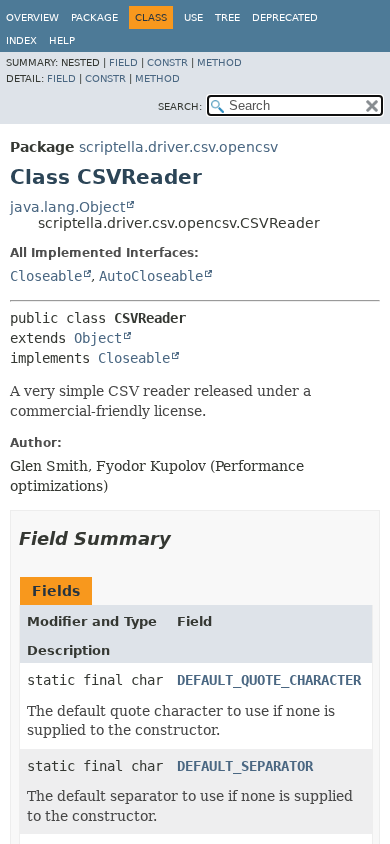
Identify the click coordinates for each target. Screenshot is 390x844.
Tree (227, 17)
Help (62, 40)
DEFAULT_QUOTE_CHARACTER (269, 680)
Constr (167, 62)
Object (98, 338)
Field (123, 62)
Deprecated (285, 17)
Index (21, 40)
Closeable (46, 276)
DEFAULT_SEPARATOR (245, 766)
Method (219, 62)
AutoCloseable (151, 276)
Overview (32, 17)
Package (94, 17)
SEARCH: (180, 106)
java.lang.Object (67, 207)
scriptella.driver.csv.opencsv (178, 147)
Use (193, 17)
